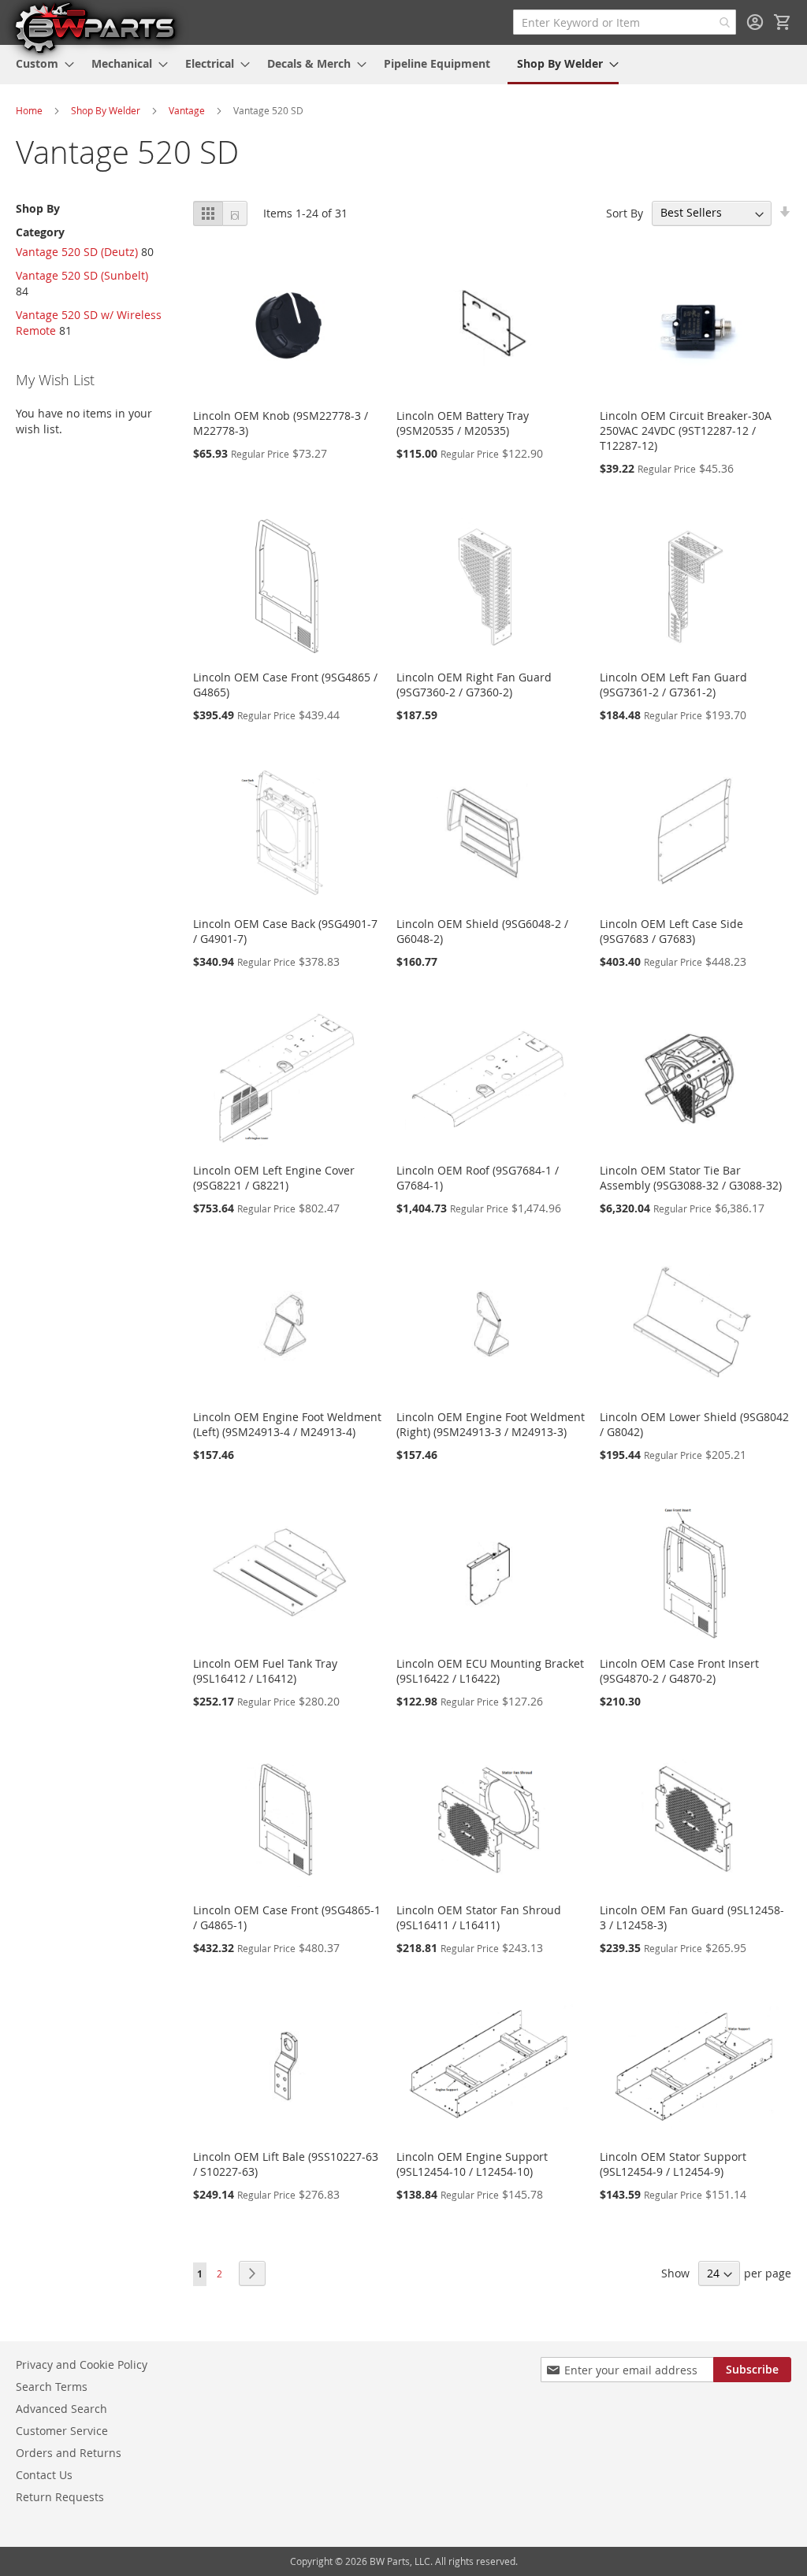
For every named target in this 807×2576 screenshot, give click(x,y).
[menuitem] (40, 63)
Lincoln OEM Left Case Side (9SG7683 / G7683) (671, 931)
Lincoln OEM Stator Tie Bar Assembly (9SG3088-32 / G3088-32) (691, 1178)
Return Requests (60, 2497)
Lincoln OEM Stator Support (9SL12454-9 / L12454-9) (673, 2164)
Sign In (755, 22)
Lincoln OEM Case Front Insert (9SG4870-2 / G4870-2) (679, 1671)
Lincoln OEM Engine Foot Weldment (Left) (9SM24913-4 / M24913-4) (287, 1424)
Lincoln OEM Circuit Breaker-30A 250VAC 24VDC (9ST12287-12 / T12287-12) (686, 431)
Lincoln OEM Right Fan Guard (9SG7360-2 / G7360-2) (474, 685)
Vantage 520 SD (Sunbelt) (82, 275)
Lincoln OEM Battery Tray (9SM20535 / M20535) (463, 423)
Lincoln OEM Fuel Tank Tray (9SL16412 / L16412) (265, 1671)
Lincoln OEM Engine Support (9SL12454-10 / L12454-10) (472, 2164)
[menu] (403, 65)
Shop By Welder (106, 110)
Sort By (625, 212)
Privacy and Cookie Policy (82, 2364)
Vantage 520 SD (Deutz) (77, 252)
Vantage (187, 110)
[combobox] (625, 22)
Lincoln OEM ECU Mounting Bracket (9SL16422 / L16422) (490, 1671)
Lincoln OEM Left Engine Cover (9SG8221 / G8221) (274, 1178)
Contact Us (44, 2475)
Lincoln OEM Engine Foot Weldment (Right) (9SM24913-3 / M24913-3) (491, 1424)
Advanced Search (61, 2409)
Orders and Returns (69, 2453)
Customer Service (62, 2431)
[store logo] (95, 27)
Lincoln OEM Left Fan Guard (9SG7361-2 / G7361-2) (673, 685)
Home (29, 110)
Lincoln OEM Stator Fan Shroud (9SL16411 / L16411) (479, 1917)
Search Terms (52, 2387)
